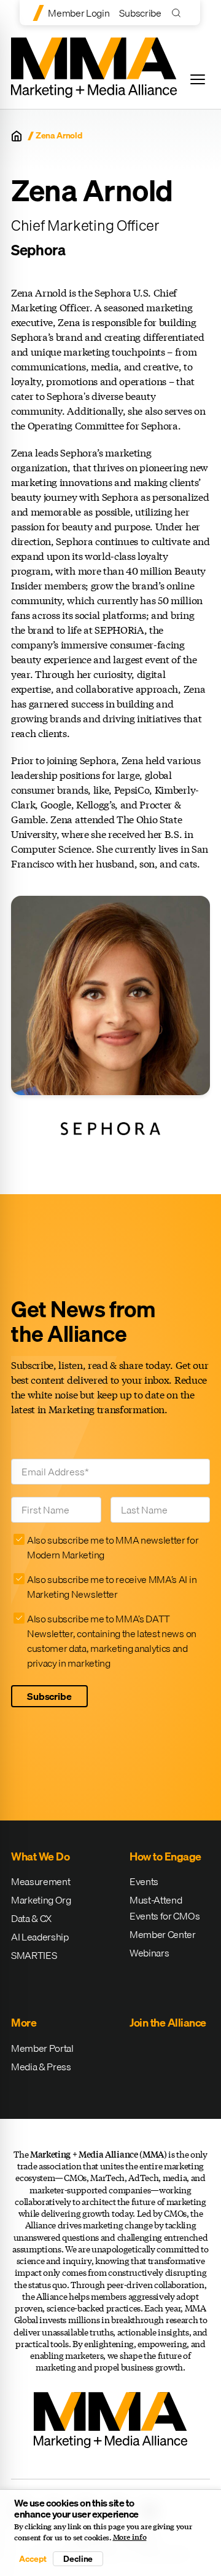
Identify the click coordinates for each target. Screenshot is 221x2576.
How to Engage (165, 1856)
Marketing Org (41, 1900)
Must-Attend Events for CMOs (165, 1908)
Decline (78, 2559)
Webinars (149, 1953)
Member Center (163, 1934)
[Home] (17, 136)
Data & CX (31, 1918)
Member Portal (42, 2048)
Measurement (41, 1881)
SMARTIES (34, 1955)
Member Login (79, 13)
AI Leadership (40, 1937)
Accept (33, 2559)
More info (130, 2537)
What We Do (40, 1856)
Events (144, 1881)
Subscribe (140, 13)
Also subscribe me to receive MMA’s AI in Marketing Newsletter (112, 1587)
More (24, 2023)
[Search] (179, 13)
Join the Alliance (168, 2023)
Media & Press (41, 2067)
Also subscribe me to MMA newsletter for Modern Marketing (113, 1547)
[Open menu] (198, 79)
